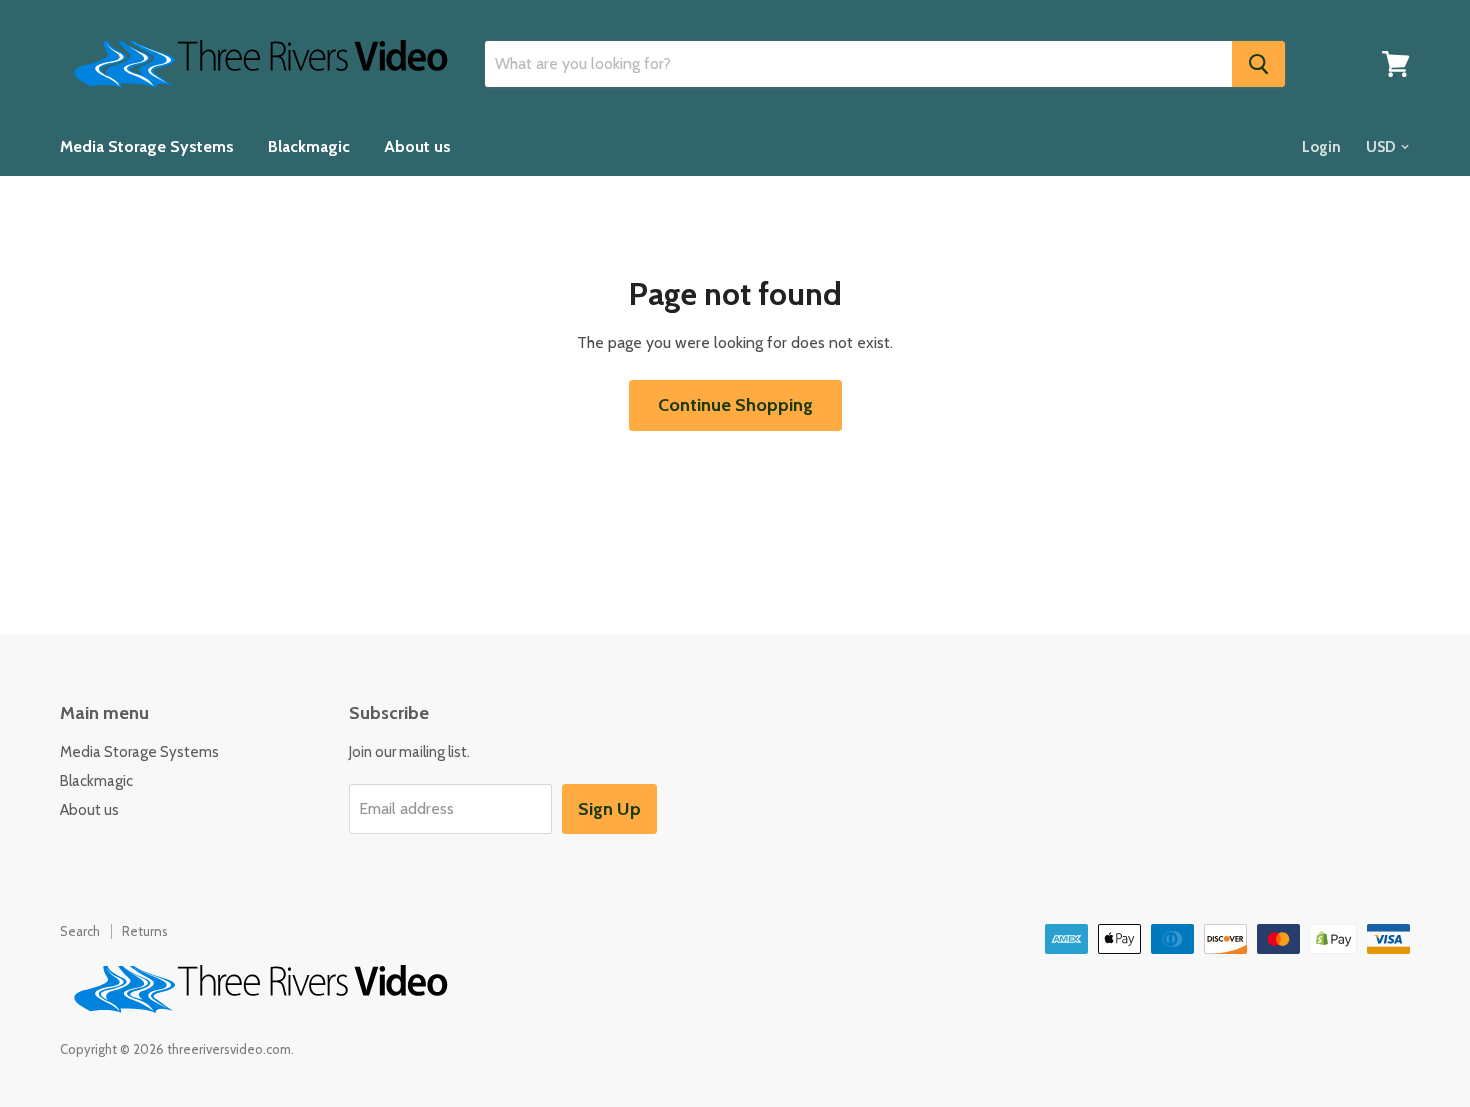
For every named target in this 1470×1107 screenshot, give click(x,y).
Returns (145, 931)
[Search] (1258, 64)
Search (80, 931)
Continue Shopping (735, 405)
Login (1321, 147)
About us (417, 146)
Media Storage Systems (147, 146)
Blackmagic (309, 146)
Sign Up (609, 809)
